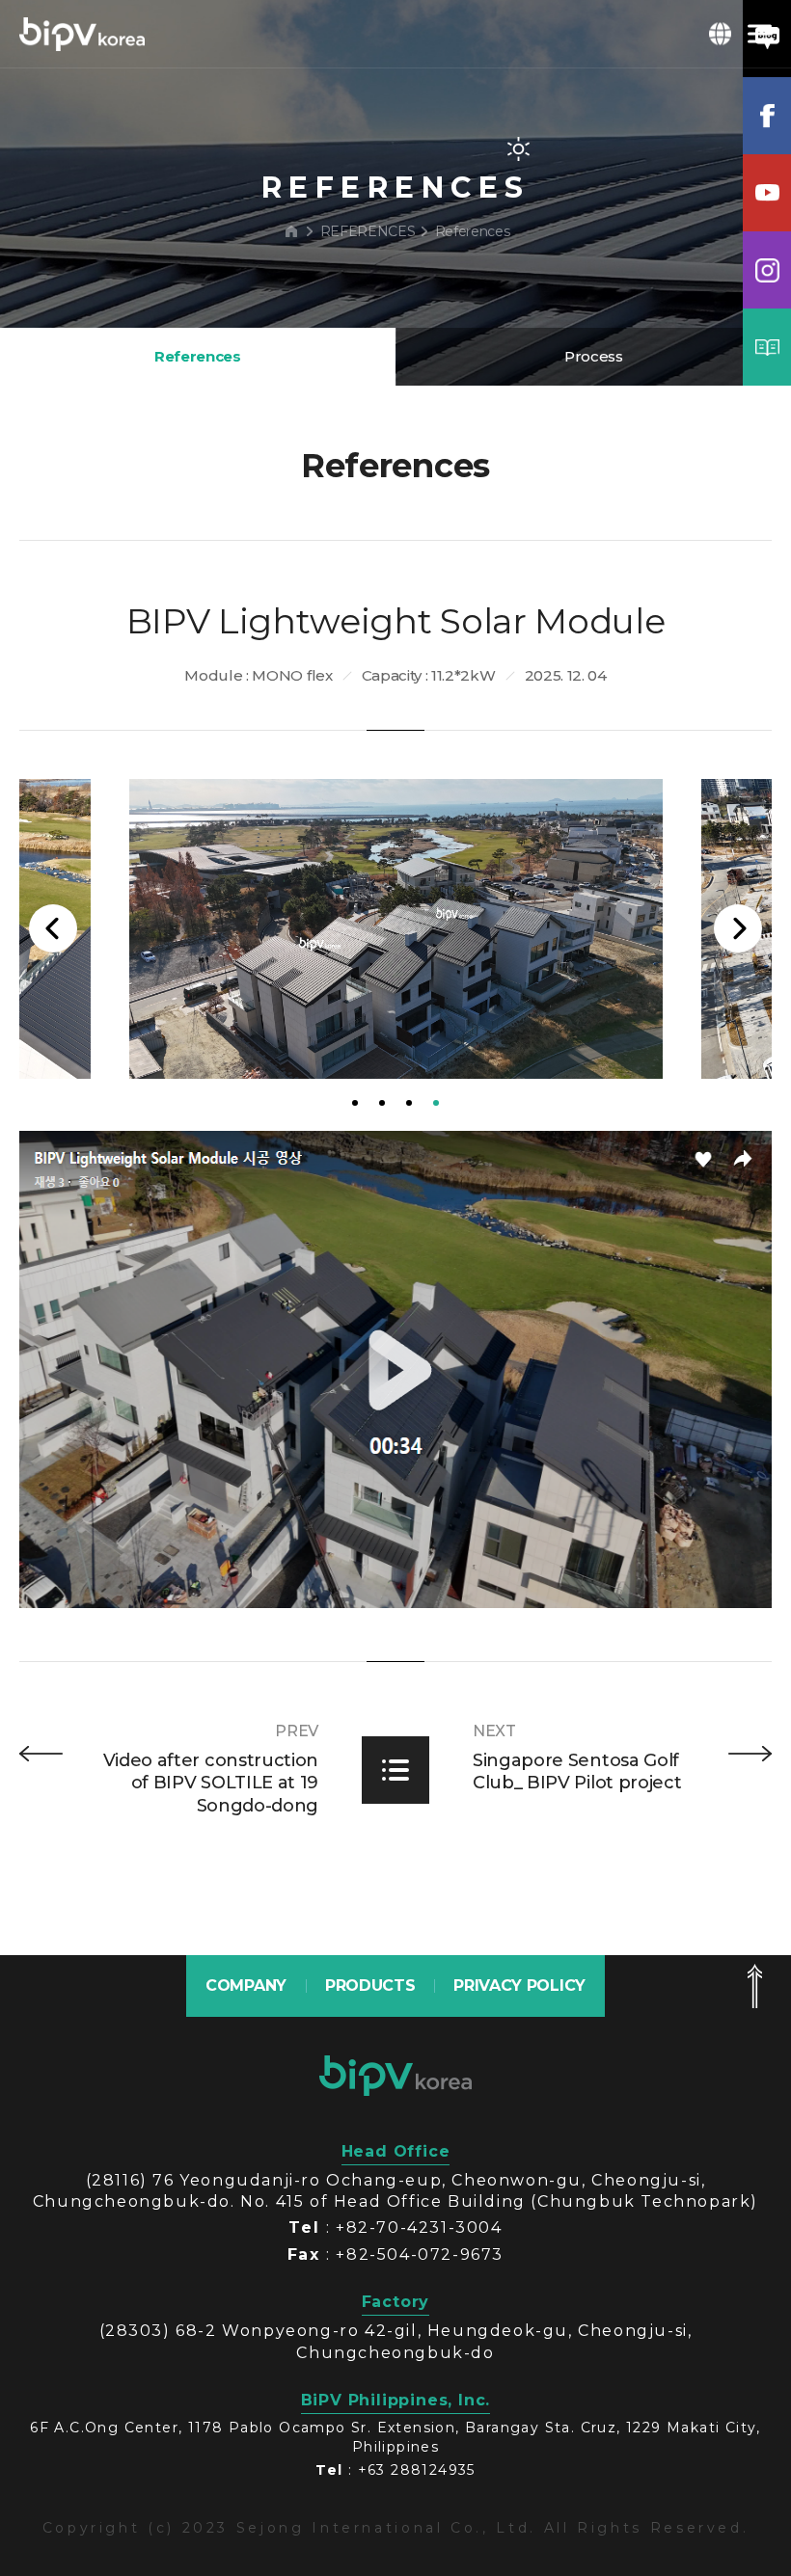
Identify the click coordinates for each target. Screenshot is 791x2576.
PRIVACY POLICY (519, 1986)
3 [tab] (409, 1103)
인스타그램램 (767, 270)
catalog (767, 347)
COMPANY (246, 1986)
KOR (721, 34)
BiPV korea (82, 34)
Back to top (754, 1986)
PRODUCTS (370, 1986)
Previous (53, 928)
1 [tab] (355, 1103)
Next (738, 928)
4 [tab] (436, 1103)
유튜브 (767, 193)
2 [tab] (382, 1103)
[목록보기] (395, 1770)
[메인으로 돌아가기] (291, 231)
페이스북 (767, 116)
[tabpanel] (396, 929)
